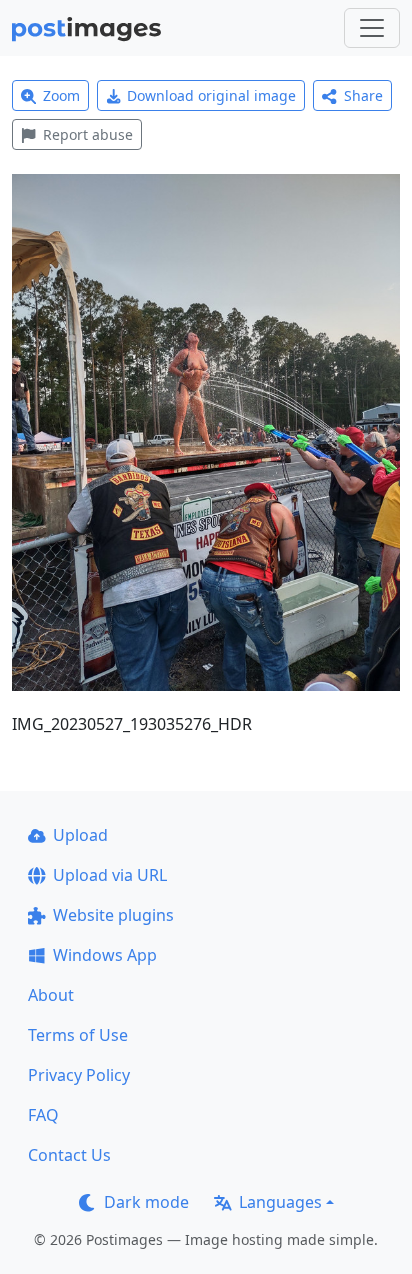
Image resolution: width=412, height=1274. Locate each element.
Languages (280, 1202)
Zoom (61, 95)
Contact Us (69, 1155)
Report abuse (88, 134)
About (51, 995)
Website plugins (113, 915)
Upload (80, 835)
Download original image (211, 95)
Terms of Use (78, 1035)
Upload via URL (110, 875)
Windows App (105, 955)
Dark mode (146, 1202)
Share (363, 95)
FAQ (43, 1115)
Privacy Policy (79, 1075)
